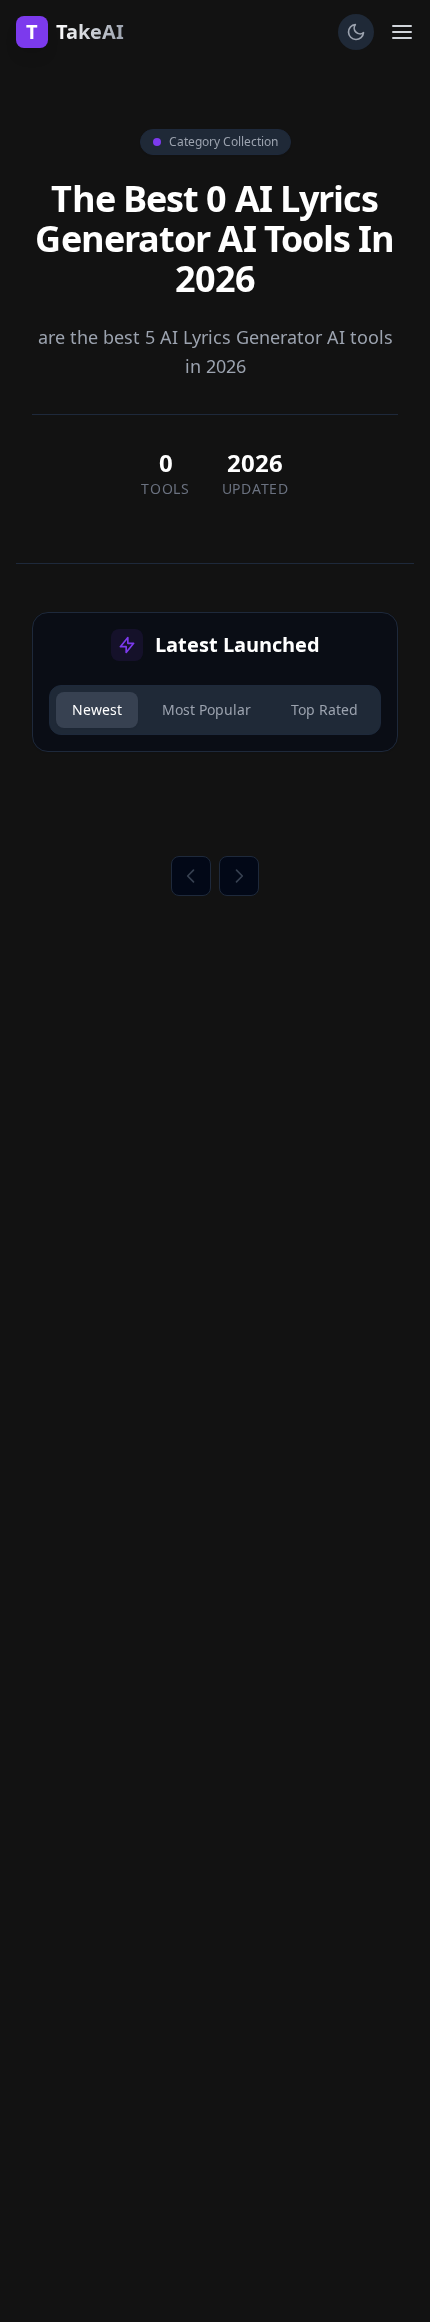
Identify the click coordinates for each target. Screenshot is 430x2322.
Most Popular (206, 709)
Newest (97, 709)
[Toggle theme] (356, 32)
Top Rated (324, 709)
